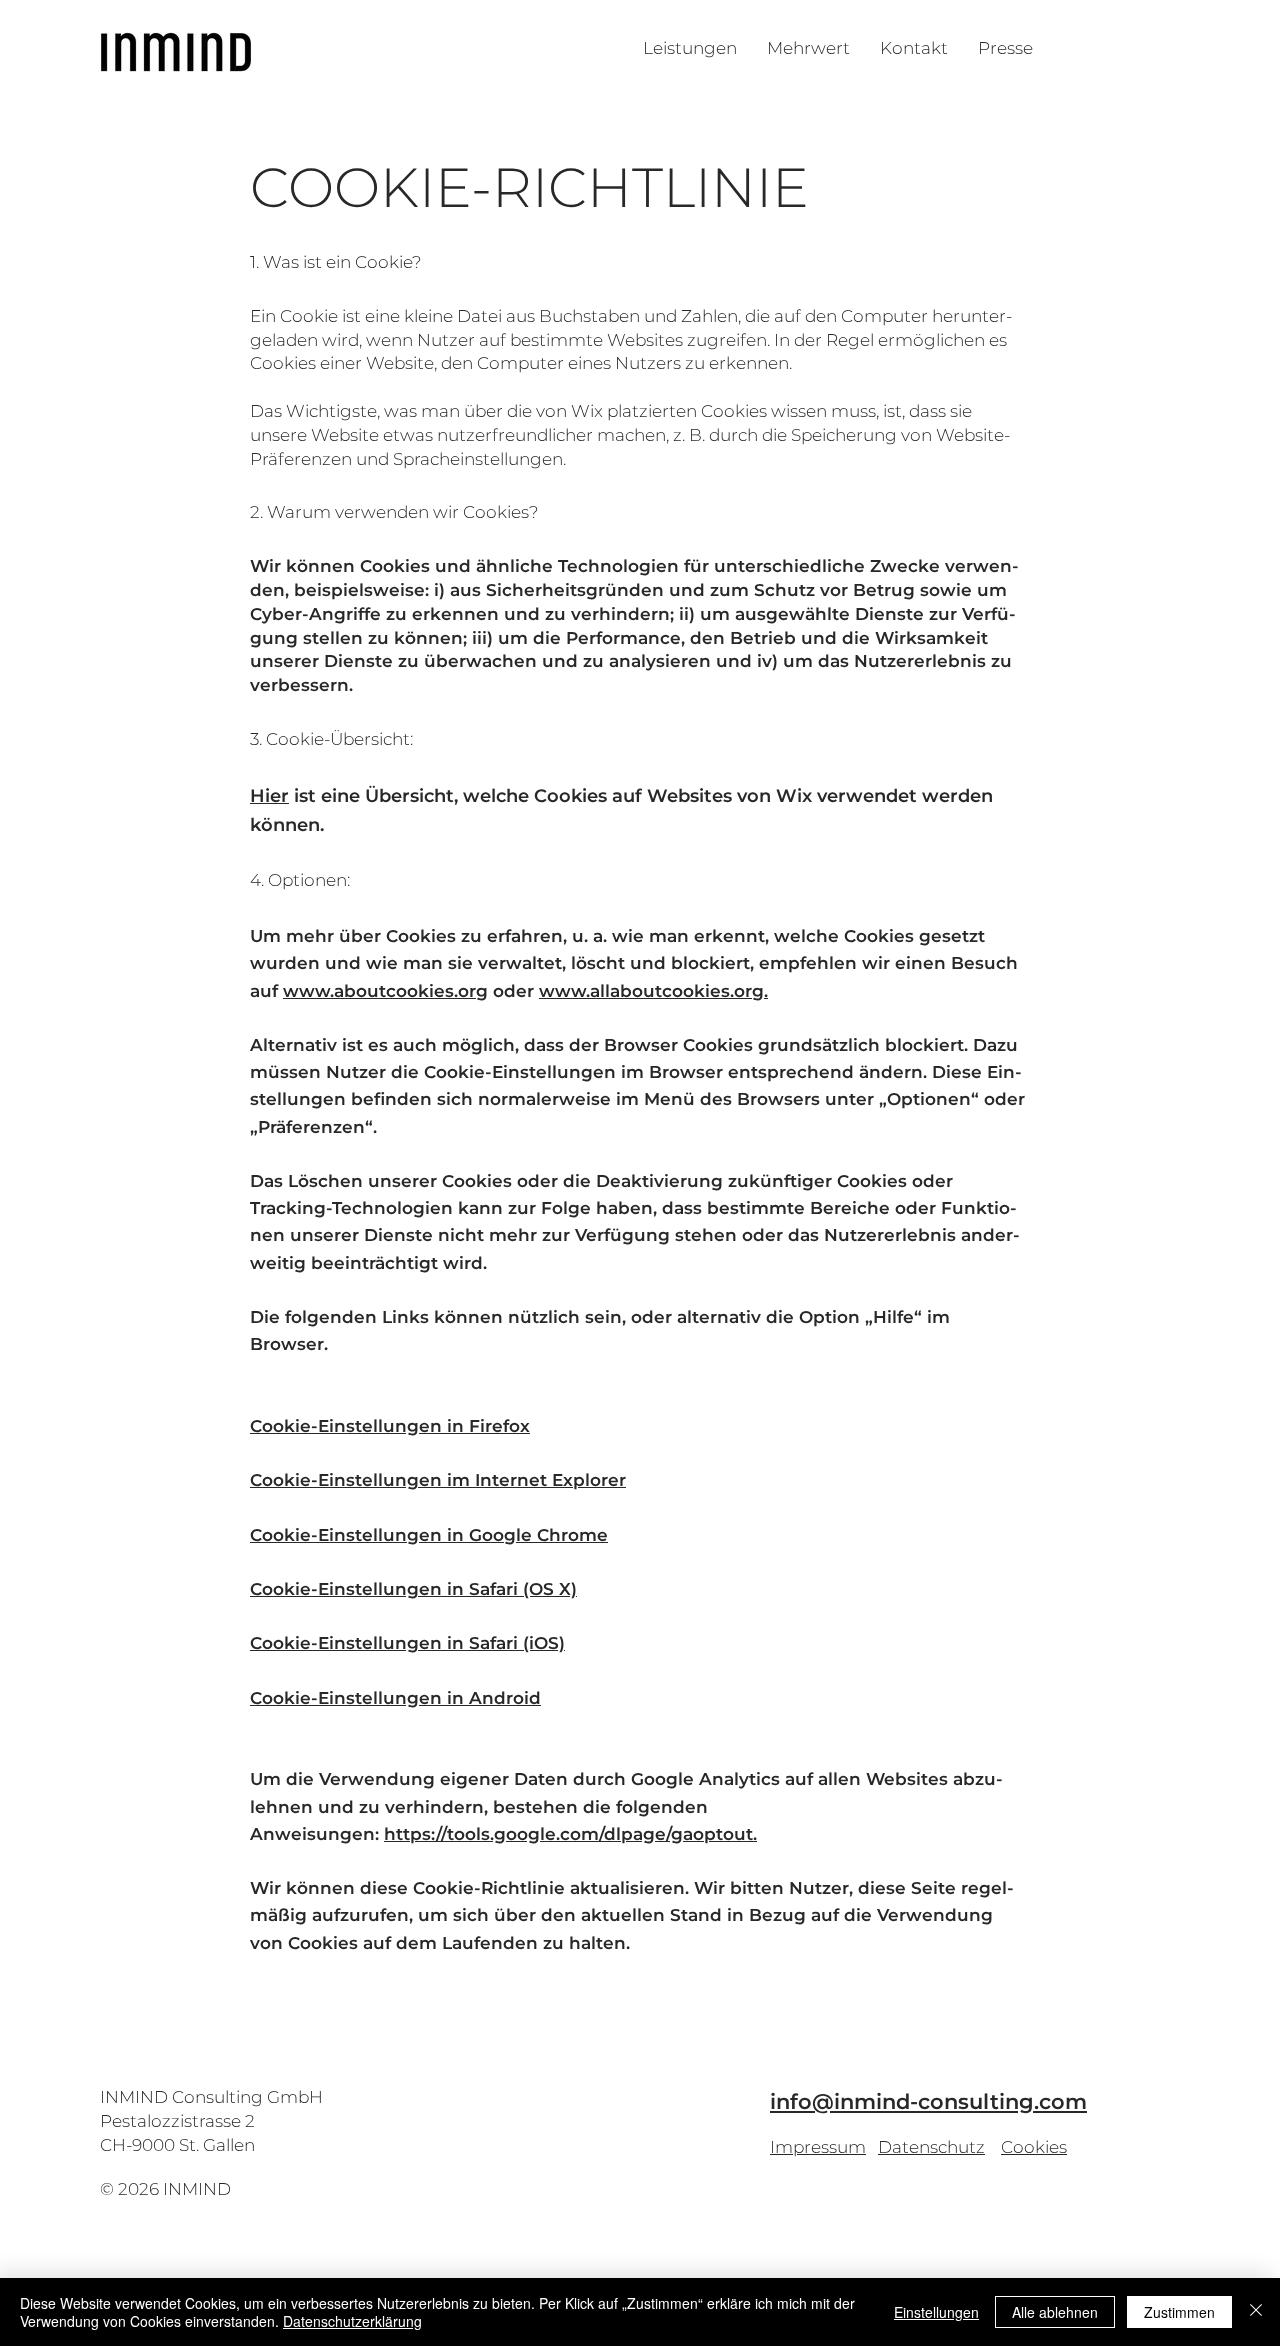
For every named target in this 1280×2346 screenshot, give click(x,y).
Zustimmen (1179, 2312)
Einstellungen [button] (936, 2312)
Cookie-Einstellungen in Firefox (390, 1426)
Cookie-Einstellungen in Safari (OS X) (413, 1589)
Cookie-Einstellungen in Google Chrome (429, 1535)
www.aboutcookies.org (385, 991)
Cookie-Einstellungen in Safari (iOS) (407, 1643)
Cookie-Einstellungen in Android (395, 1698)
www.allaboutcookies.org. (653, 991)
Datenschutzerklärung (352, 2321)
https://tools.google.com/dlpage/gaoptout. (570, 1834)
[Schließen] (1256, 2312)
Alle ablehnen (1055, 2312)
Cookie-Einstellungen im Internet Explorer (438, 1480)
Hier (269, 796)
